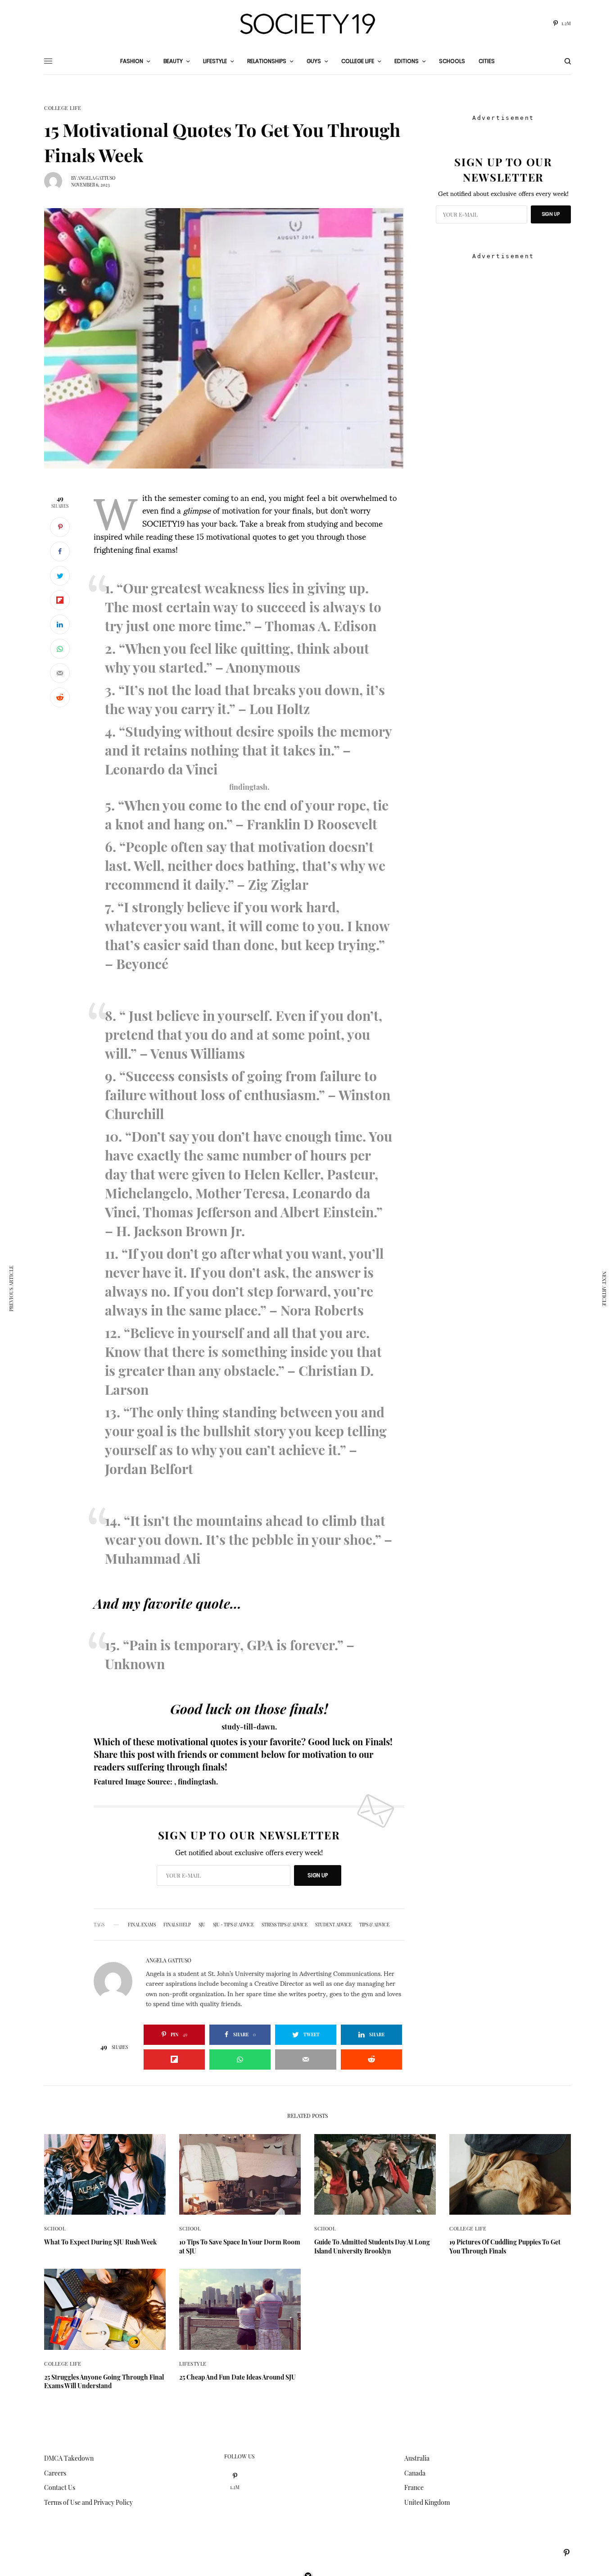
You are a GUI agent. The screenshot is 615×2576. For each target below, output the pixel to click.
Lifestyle (193, 2364)
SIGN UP (318, 1875)
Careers (55, 2473)
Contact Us (60, 2487)
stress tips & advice (285, 1925)
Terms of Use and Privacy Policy (88, 2502)
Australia (417, 2458)
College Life (63, 108)
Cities (487, 61)
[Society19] (307, 24)
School (55, 2228)
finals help (177, 1925)
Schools (452, 61)
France (414, 2487)
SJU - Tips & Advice (233, 1925)
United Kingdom (427, 2502)
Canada (415, 2473)
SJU (202, 1925)
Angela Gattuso (96, 178)
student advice (333, 1925)
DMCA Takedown (69, 2458)
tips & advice (374, 1925)
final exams (142, 1925)
